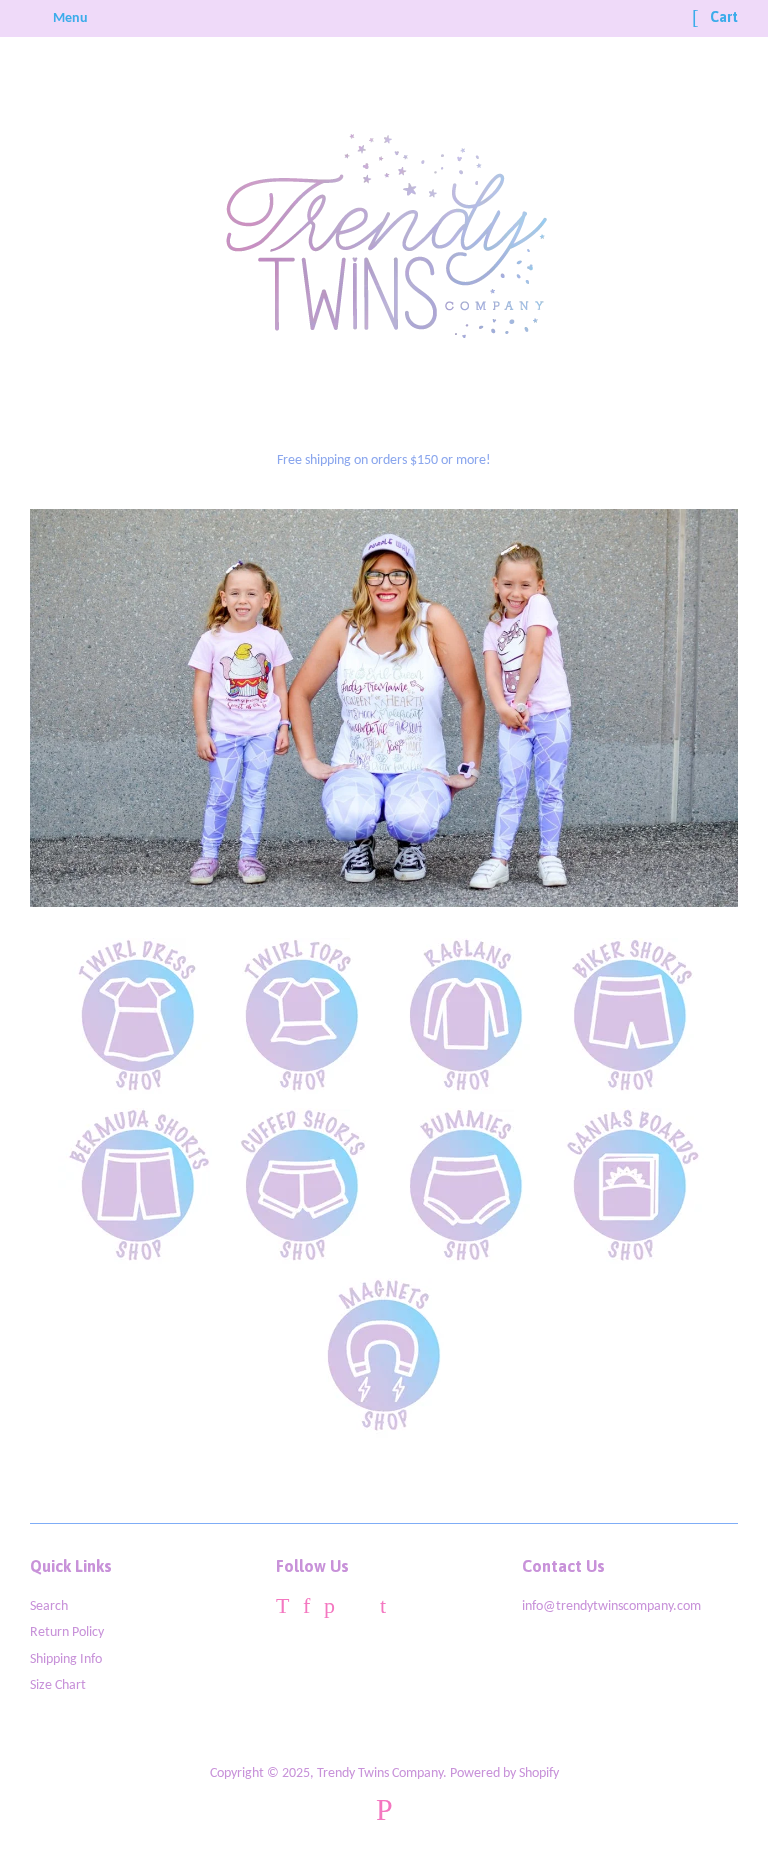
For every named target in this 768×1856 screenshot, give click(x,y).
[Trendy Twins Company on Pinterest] (329, 1609)
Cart (722, 17)
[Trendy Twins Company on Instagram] (357, 1609)
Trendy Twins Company (380, 1773)
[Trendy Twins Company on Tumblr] (383, 1609)
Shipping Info (66, 1659)
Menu (69, 18)
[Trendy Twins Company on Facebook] (306, 1609)
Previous (72, 708)
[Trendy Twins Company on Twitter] (282, 1609)
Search (49, 1606)
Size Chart (58, 1685)
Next (695, 708)
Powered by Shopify (504, 1773)
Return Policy (67, 1632)
